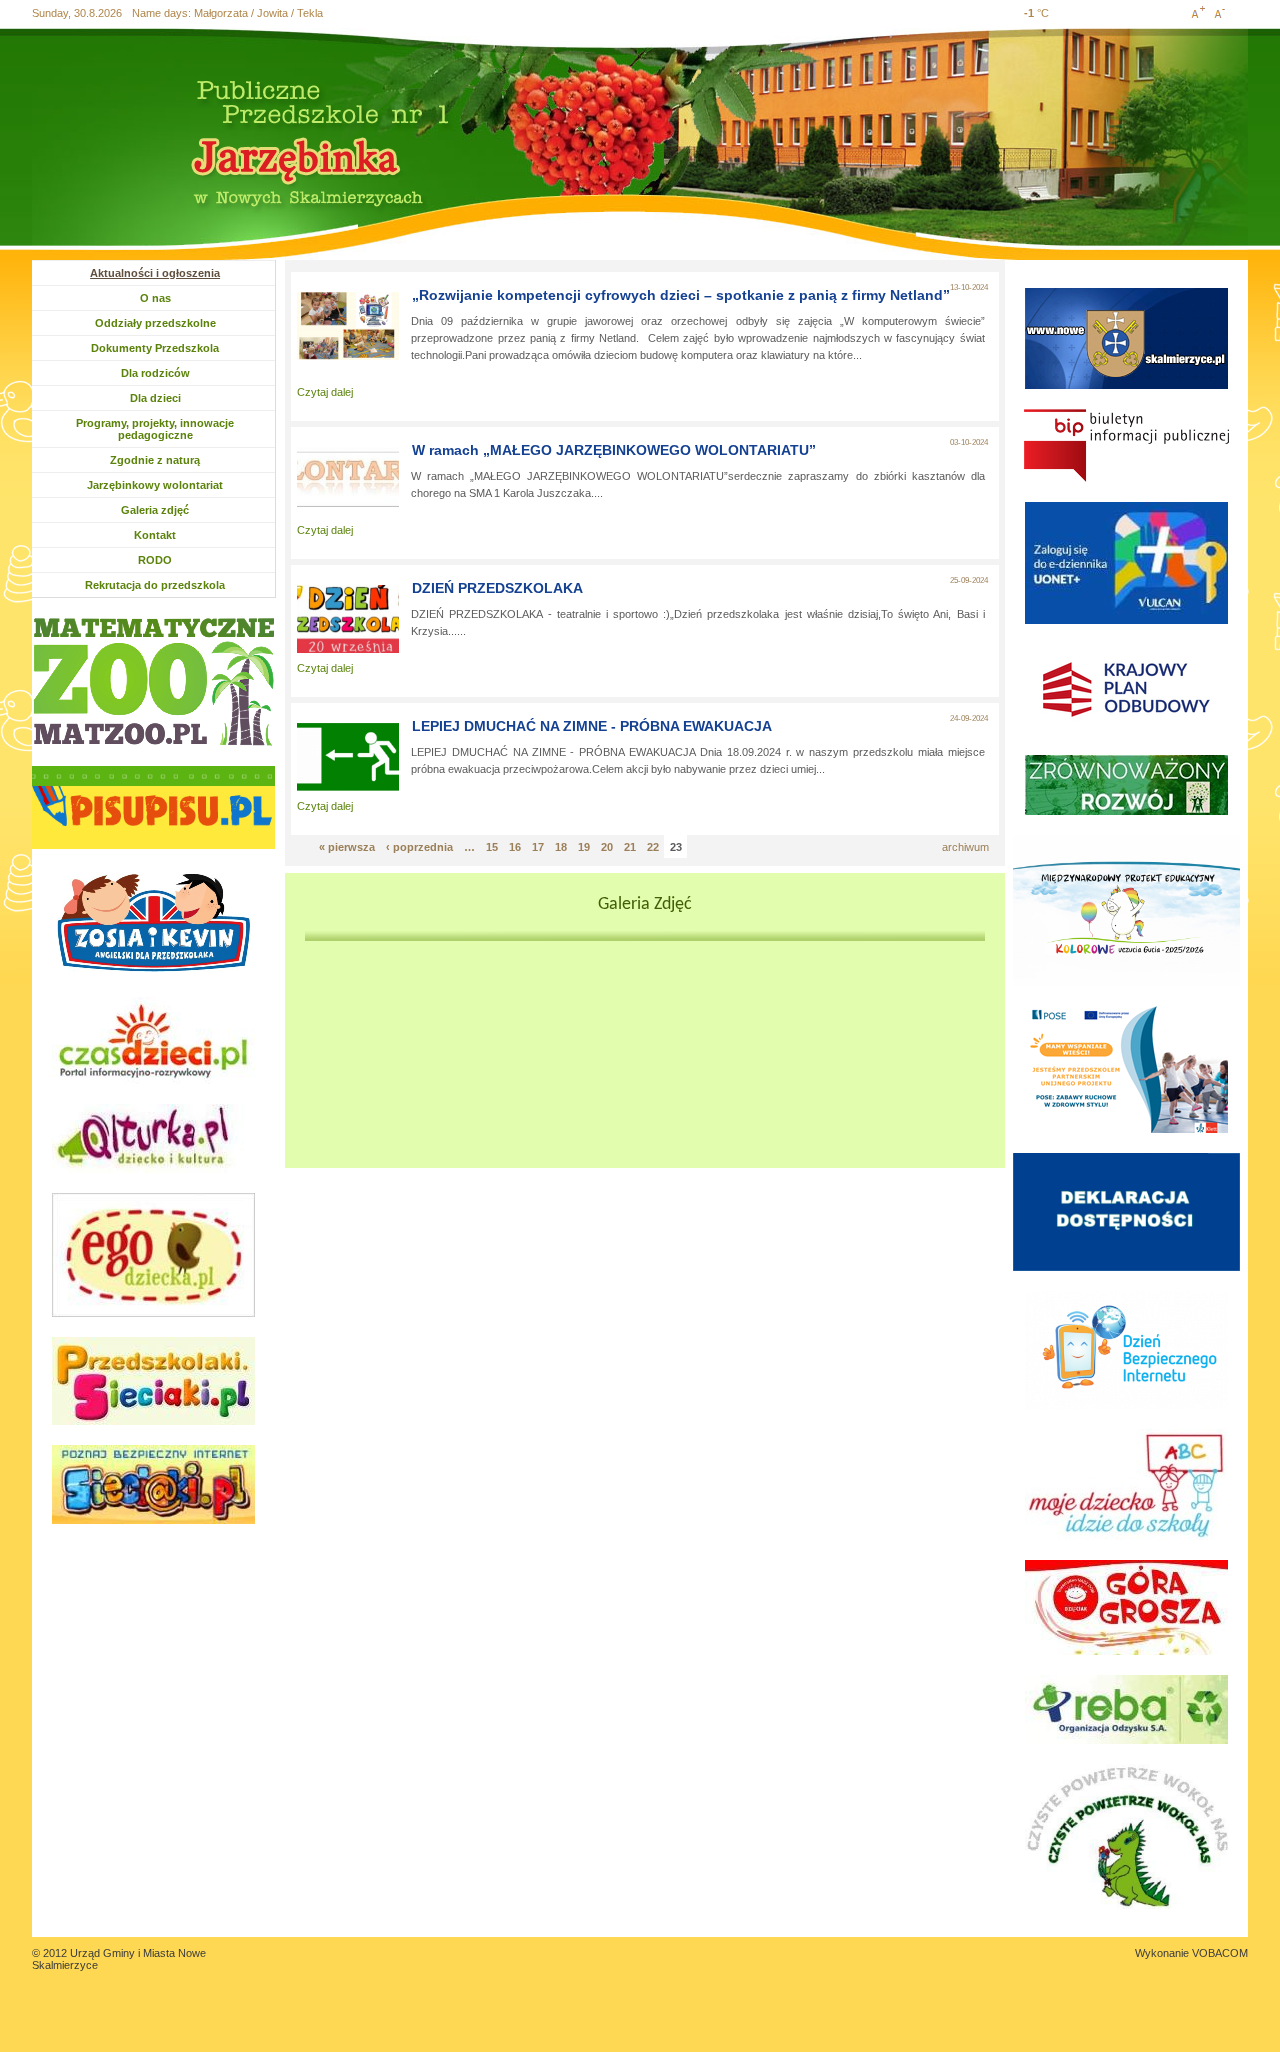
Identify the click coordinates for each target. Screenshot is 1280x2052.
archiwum (965, 847)
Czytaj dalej (325, 392)
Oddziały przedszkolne (155, 323)
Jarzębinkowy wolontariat (155, 485)
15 (492, 847)
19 (584, 847)
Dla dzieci (166, 398)
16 (515, 847)
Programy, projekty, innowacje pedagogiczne (155, 429)
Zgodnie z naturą (155, 460)
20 (607, 847)
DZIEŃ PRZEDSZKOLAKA (497, 588)
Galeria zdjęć (155, 510)
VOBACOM (1220, 1953)
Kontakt (155, 535)
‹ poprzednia (419, 847)
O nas (176, 298)
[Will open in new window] (153, 682)
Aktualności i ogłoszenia (155, 273)
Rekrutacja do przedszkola (155, 585)
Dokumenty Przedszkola (155, 348)
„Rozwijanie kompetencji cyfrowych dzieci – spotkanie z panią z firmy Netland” (681, 295)
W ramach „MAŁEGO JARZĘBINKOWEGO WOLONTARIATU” (614, 450)
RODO (155, 560)
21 (630, 847)
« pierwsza (347, 847)
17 (538, 847)
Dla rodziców (157, 373)
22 (653, 847)
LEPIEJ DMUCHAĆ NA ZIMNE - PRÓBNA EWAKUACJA (592, 726)
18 (561, 847)
